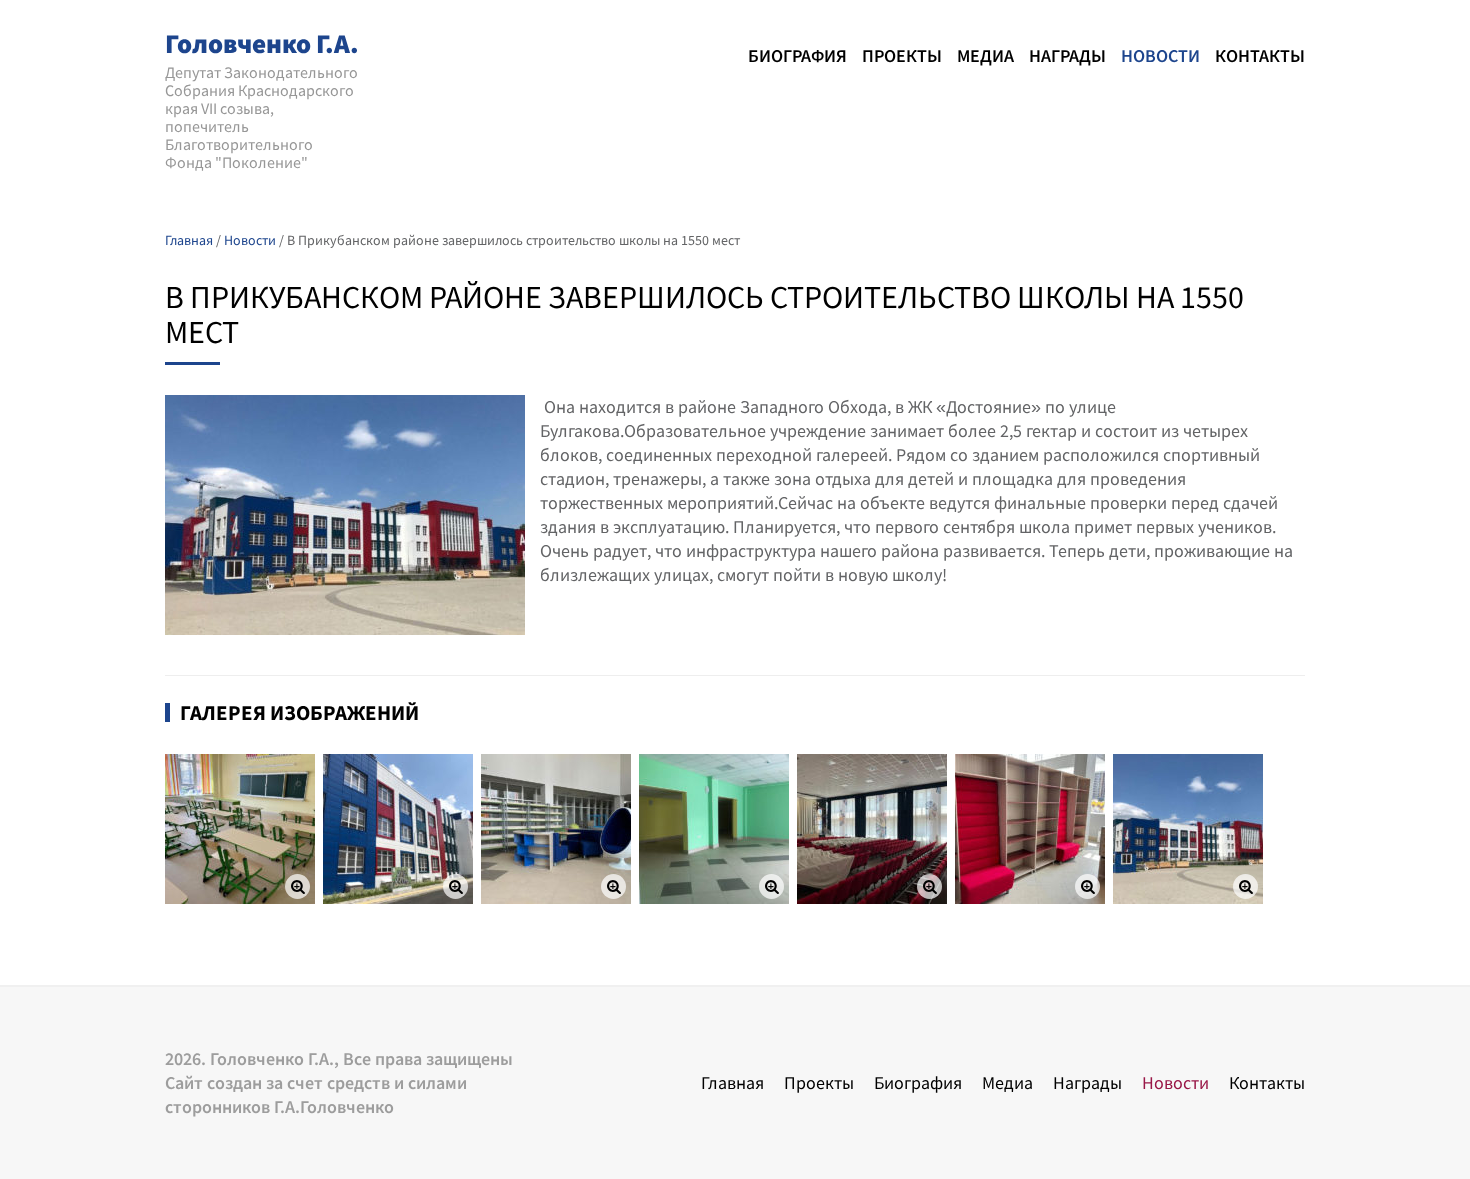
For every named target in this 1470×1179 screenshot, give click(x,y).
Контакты (1260, 55)
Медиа (985, 55)
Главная (732, 1082)
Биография (797, 55)
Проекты (902, 55)
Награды (1067, 55)
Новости (1160, 55)
